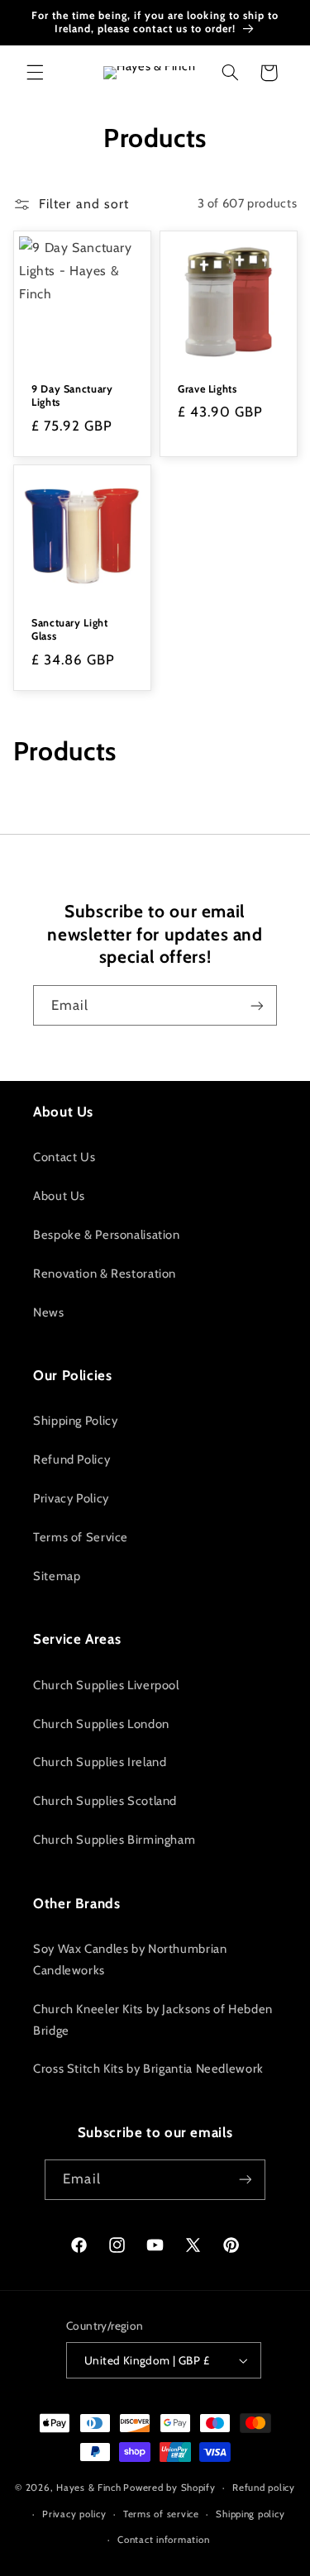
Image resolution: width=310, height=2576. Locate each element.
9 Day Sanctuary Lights (72, 395)
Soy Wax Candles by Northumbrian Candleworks (130, 1959)
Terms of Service (81, 1537)
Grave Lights (207, 388)
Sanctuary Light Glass (69, 629)
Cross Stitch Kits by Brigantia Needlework (148, 2069)
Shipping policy (250, 2514)
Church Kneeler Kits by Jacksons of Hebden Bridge (153, 2020)
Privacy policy (74, 2514)
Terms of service (161, 2514)
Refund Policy (72, 1459)
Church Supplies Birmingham (114, 1840)
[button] (35, 73)
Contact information (163, 2540)
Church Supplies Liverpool (106, 1685)
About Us (59, 1196)
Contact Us (64, 1157)
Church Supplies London (101, 1724)
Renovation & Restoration (105, 1274)
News (49, 1312)
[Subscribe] (257, 1005)
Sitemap (57, 1576)
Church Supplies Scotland (105, 1801)
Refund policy (264, 2488)
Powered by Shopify (169, 2488)
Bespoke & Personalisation (107, 1235)
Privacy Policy (71, 1498)
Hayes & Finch (89, 2488)
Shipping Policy (75, 1421)
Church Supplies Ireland (100, 1762)
